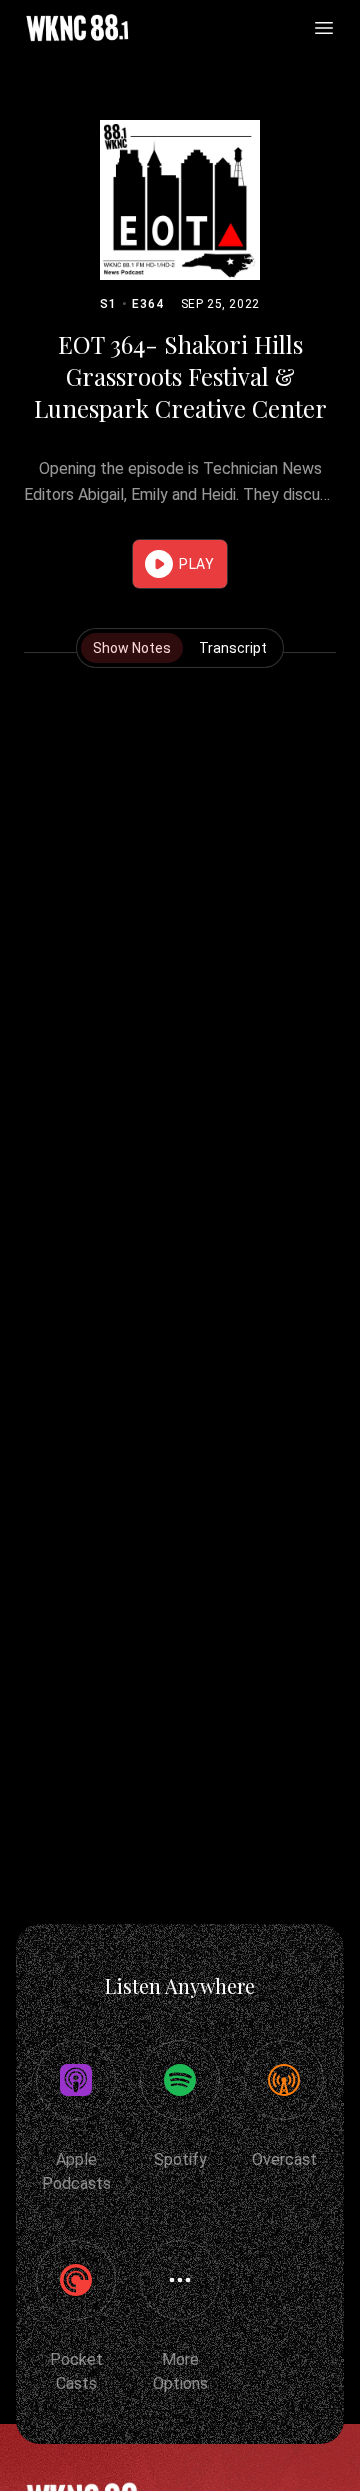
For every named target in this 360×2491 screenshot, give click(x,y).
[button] (180, 564)
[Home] (77, 28)
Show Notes (132, 648)
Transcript (233, 648)
